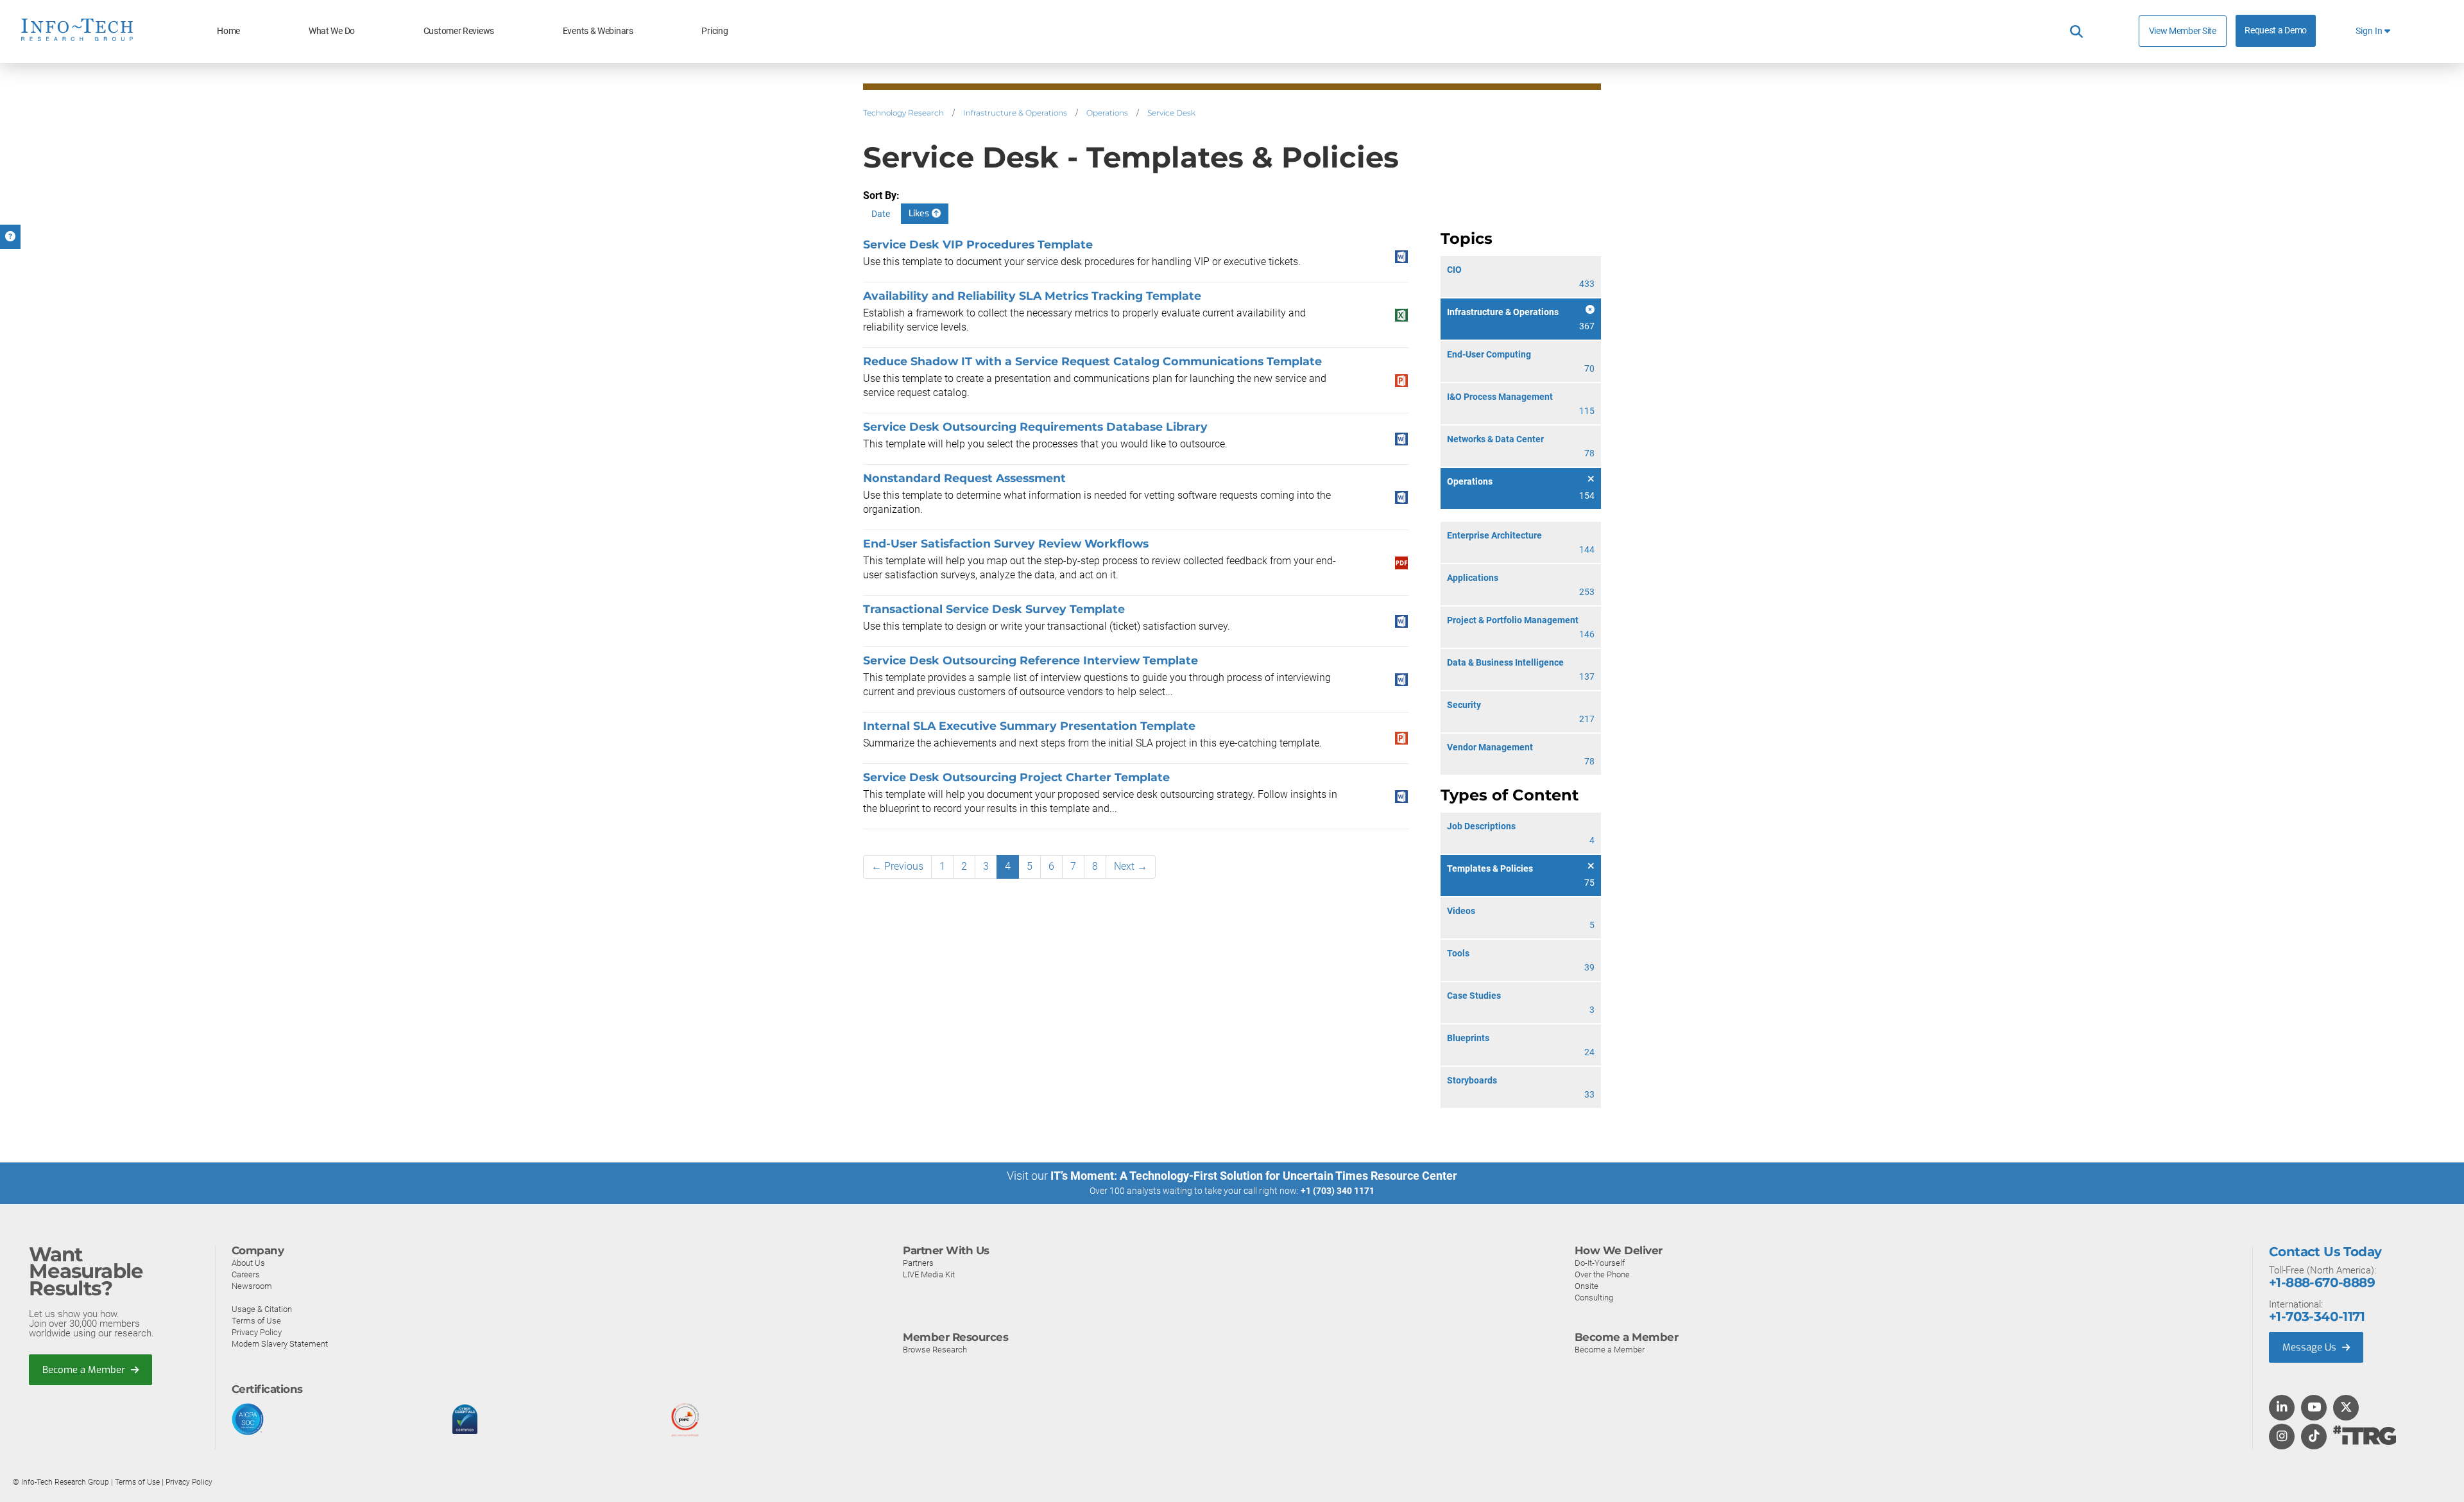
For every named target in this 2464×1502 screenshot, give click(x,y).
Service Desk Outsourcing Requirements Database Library (1035, 427)
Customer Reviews (459, 31)
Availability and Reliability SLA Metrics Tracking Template (1032, 296)
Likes (920, 213)
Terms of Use (256, 1321)
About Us (248, 1263)
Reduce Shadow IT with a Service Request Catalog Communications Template (1092, 361)
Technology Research (903, 113)
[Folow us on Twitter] (2346, 1408)
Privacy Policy (257, 1332)
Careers (246, 1274)
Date (881, 214)
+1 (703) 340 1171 (1338, 1191)
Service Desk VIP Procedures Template (978, 244)
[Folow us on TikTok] (2314, 1437)
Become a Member (85, 1370)
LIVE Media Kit (929, 1274)
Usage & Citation (262, 1309)
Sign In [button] (2370, 31)
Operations (1107, 113)
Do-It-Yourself (1600, 1263)
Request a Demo (2276, 30)
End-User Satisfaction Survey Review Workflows (1006, 543)
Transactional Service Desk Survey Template (994, 609)
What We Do (332, 31)
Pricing (714, 31)
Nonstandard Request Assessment (964, 478)
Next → (1131, 866)
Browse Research (935, 1350)
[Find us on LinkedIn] (2282, 1408)
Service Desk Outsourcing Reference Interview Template (1031, 660)
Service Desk (1171, 113)
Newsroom (252, 1286)
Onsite (1587, 1286)
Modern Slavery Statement (280, 1344)
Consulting (1594, 1298)
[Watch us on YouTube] (2314, 1408)
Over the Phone (1602, 1274)
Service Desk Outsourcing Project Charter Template (1016, 777)
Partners (918, 1263)
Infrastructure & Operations (1015, 113)
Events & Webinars (598, 31)
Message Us (2311, 1347)
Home (228, 31)
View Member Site (2183, 31)
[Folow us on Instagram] (2282, 1437)
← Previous (897, 866)
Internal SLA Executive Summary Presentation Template (1029, 726)
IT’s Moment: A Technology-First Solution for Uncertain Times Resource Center (1254, 1176)
